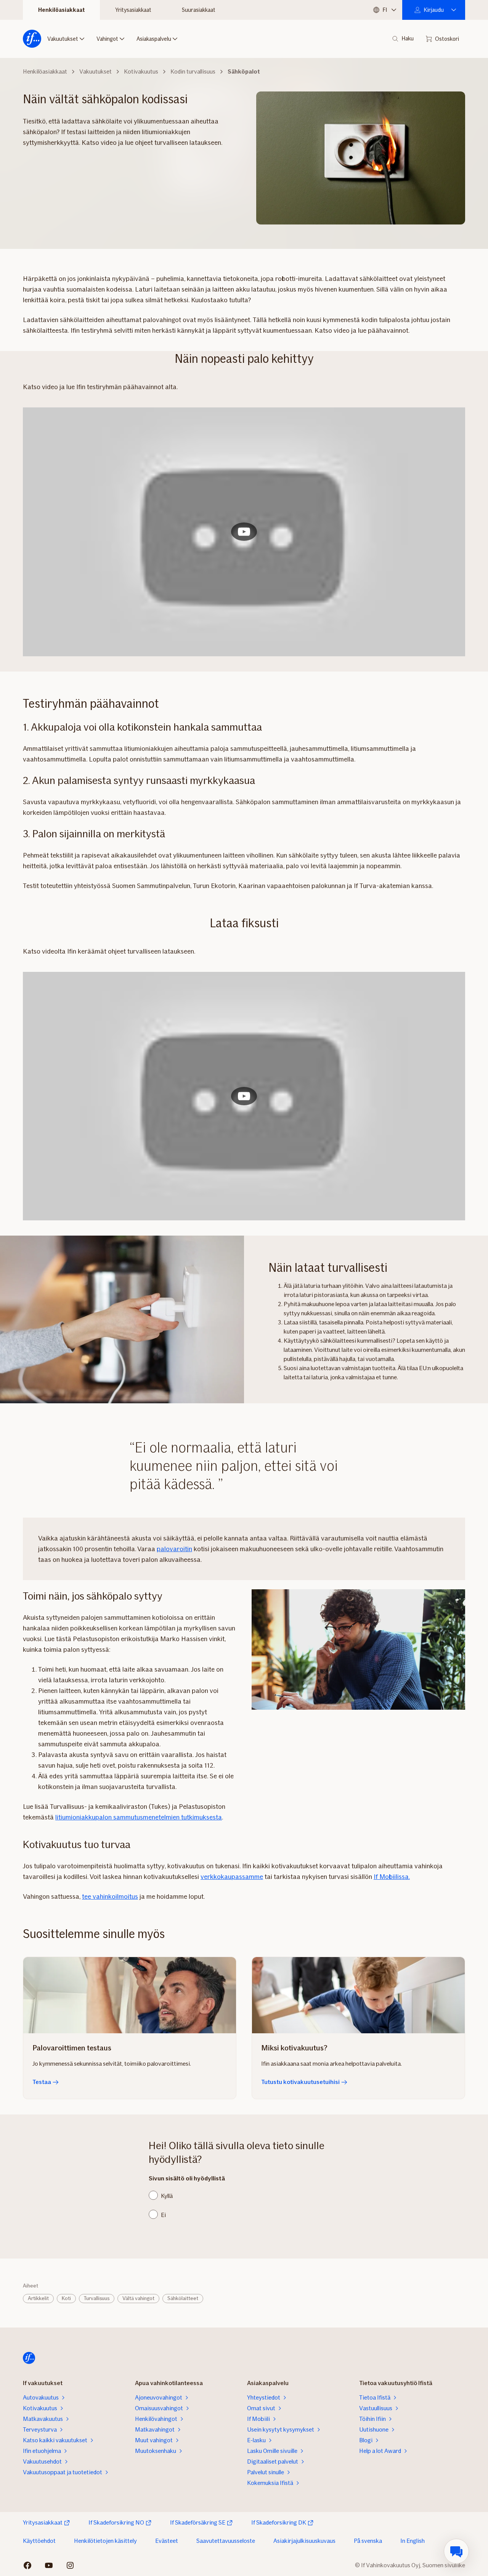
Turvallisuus (97, 2298)
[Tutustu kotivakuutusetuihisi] (358, 1995)
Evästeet (167, 2541)
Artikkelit (38, 2298)
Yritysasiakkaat (133, 10)
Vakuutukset (63, 39)
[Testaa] (130, 1995)
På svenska (368, 2541)
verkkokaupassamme (232, 1877)
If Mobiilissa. (392, 1877)
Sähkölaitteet (183, 2298)
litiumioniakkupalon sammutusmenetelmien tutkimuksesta (139, 1817)
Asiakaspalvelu (154, 39)
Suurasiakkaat (199, 10)
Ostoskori (447, 39)
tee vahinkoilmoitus (110, 1896)
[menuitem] (456, 2551)
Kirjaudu (434, 10)
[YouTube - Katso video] (244, 532)
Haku (408, 39)
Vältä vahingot (138, 2298)
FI (385, 10)
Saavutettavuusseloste (226, 2541)
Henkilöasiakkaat (61, 10)
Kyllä (167, 2196)
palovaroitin (174, 1549)
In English (413, 2541)
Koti (66, 2298)
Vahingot (107, 39)
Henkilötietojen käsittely (105, 2541)
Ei (163, 2215)
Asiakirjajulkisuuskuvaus (304, 2541)
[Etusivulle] (32, 39)
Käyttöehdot (39, 2541)
